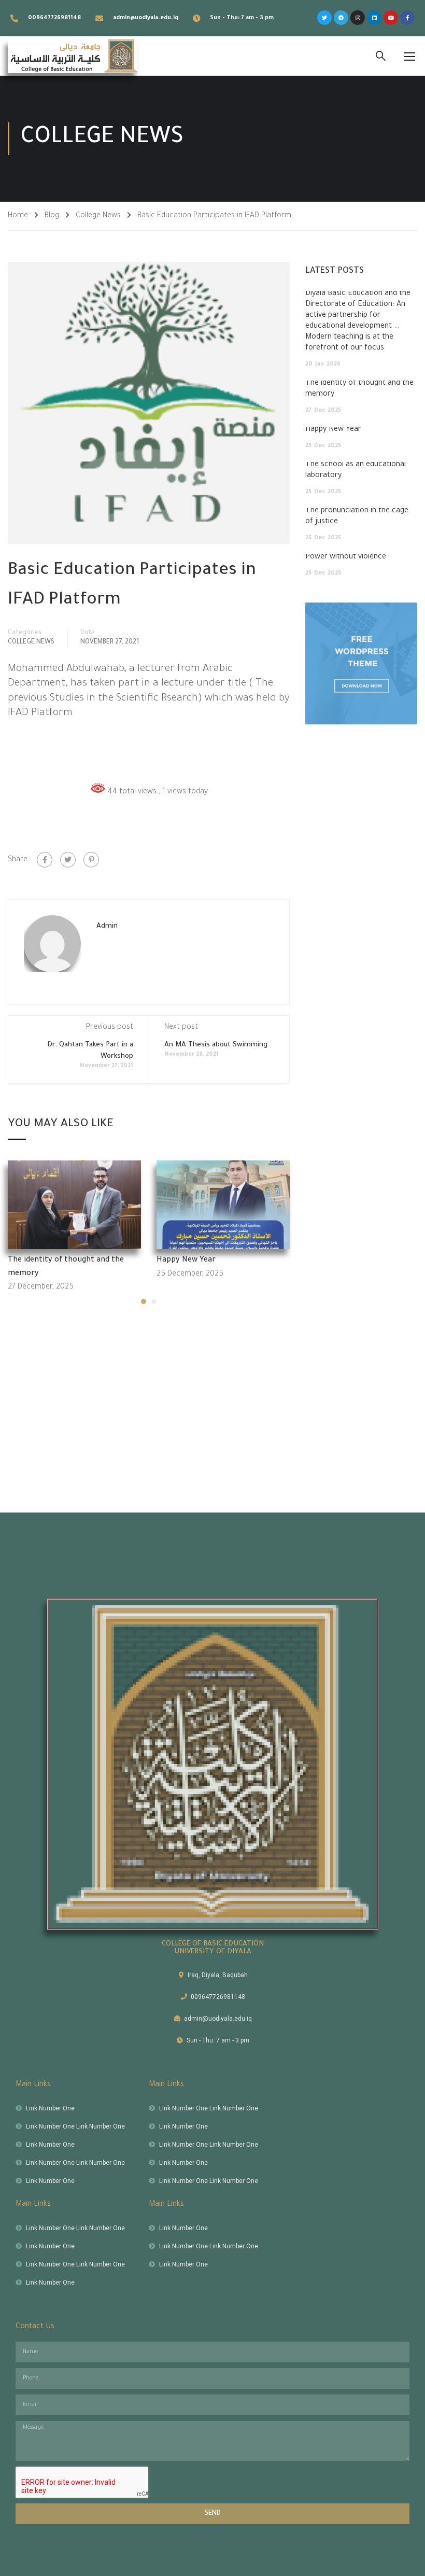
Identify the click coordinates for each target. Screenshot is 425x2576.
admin (107, 926)
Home (18, 216)
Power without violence (346, 557)
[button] (144, 1301)
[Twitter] (324, 18)
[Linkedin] (374, 18)
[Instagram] (358, 18)
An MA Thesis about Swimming (216, 1045)
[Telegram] (341, 18)
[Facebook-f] (407, 18)
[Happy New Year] (223, 1206)
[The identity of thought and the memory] (74, 1206)
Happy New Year (186, 1261)
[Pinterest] (91, 860)
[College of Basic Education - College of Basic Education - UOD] (73, 56)
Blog (52, 216)
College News (98, 216)
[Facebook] (45, 860)
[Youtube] (391, 18)
